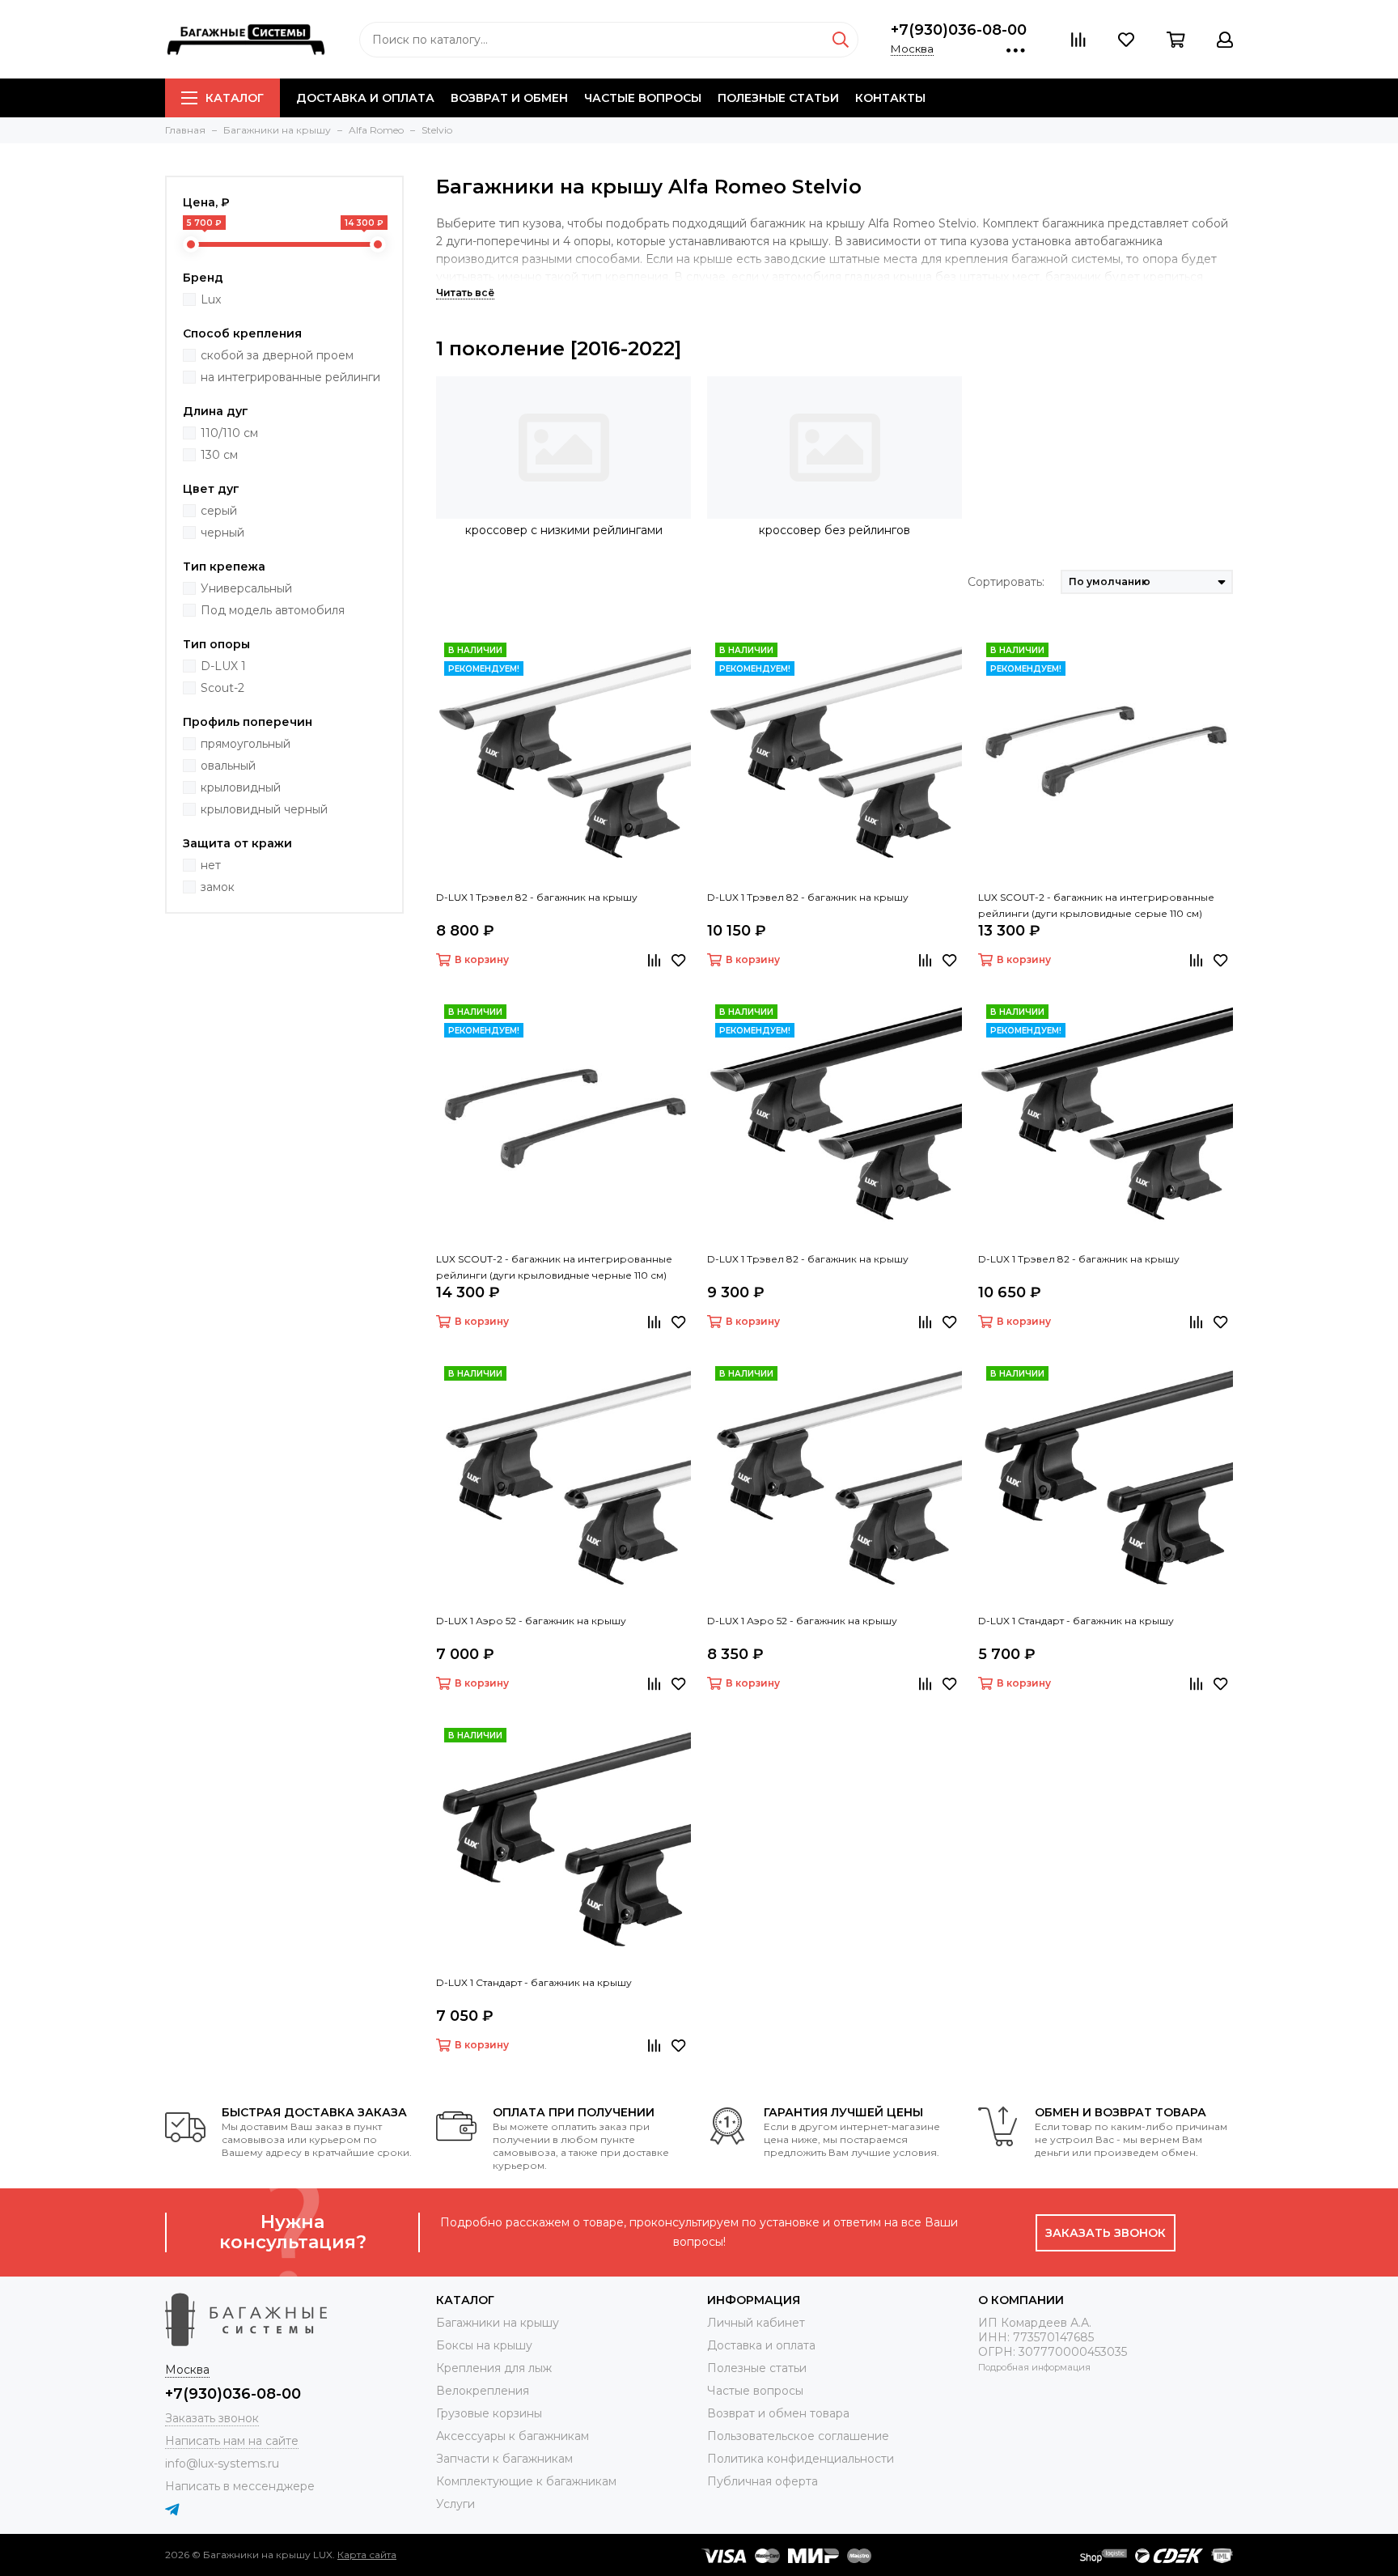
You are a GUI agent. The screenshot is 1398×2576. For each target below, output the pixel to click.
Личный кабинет (756, 2323)
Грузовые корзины (489, 2413)
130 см (219, 455)
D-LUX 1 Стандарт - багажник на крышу (1076, 1621)
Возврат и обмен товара (778, 2413)
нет (211, 865)
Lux (211, 299)
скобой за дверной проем (277, 355)
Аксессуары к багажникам (513, 2436)
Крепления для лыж (494, 2368)
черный (222, 533)
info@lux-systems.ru (222, 2464)
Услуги (455, 2504)
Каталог (235, 98)
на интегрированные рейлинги (290, 377)
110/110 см (229, 433)
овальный (228, 766)
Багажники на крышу (498, 2323)
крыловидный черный (264, 809)
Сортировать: (1006, 582)
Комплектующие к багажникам (526, 2481)
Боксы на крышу (484, 2345)
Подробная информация (1034, 2367)
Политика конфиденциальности (801, 2459)
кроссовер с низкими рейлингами (564, 530)
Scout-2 (222, 688)
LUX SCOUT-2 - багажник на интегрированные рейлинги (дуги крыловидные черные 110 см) (554, 1267)
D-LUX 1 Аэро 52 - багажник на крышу (531, 1621)
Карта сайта (367, 2555)
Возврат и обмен (509, 98)
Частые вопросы (643, 98)
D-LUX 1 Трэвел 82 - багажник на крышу (537, 897)
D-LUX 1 (223, 666)
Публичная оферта (763, 2481)
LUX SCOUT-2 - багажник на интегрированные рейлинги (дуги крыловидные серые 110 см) (1096, 905)
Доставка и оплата (365, 98)
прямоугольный (246, 744)
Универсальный (246, 588)
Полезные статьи (778, 98)
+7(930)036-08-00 (959, 30)
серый (219, 511)
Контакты (890, 98)
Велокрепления (483, 2391)
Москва (912, 49)
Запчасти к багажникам (504, 2459)
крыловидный (241, 787)
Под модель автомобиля (273, 610)
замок (218, 887)
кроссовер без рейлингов (835, 530)
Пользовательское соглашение (798, 2436)
